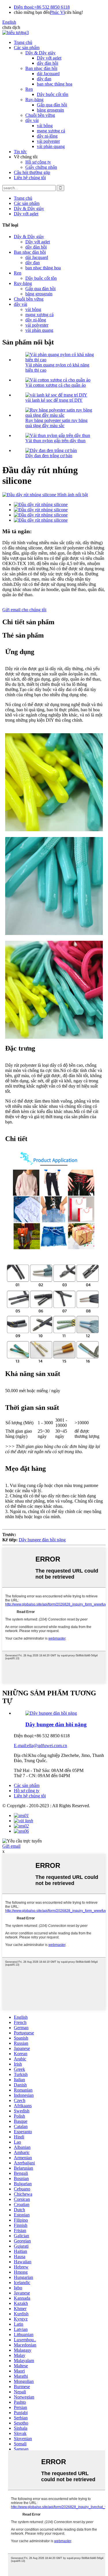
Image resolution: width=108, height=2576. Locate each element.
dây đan (44, 79)
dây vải (32, 120)
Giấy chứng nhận (41, 167)
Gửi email (11, 1846)
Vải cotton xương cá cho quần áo (56, 385)
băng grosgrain (50, 110)
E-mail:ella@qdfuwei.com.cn (40, 1746)
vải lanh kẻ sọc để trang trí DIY (54, 400)
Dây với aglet (49, 58)
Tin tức (20, 152)
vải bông (45, 126)
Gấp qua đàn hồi (52, 105)
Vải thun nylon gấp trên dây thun (55, 441)
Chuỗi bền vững (40, 115)
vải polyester (48, 141)
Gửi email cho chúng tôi (24, 610)
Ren (29, 89)
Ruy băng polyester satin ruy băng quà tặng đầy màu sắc (56, 423)
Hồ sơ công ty (38, 162)
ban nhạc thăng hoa (55, 84)
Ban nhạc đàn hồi (41, 68)
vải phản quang (51, 146)
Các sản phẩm (27, 48)
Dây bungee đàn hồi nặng (42, 1540)
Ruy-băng (34, 100)
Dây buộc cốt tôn (53, 94)
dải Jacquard (48, 74)
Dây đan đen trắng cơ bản (49, 456)
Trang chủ (23, 42)
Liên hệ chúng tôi (30, 178)
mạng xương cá (51, 131)
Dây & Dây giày (40, 53)
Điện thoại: (24, 7)
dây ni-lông (47, 136)
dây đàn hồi (48, 63)
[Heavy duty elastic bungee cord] (51, 1713)
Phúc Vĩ (57, 12)
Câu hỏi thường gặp (32, 172)
